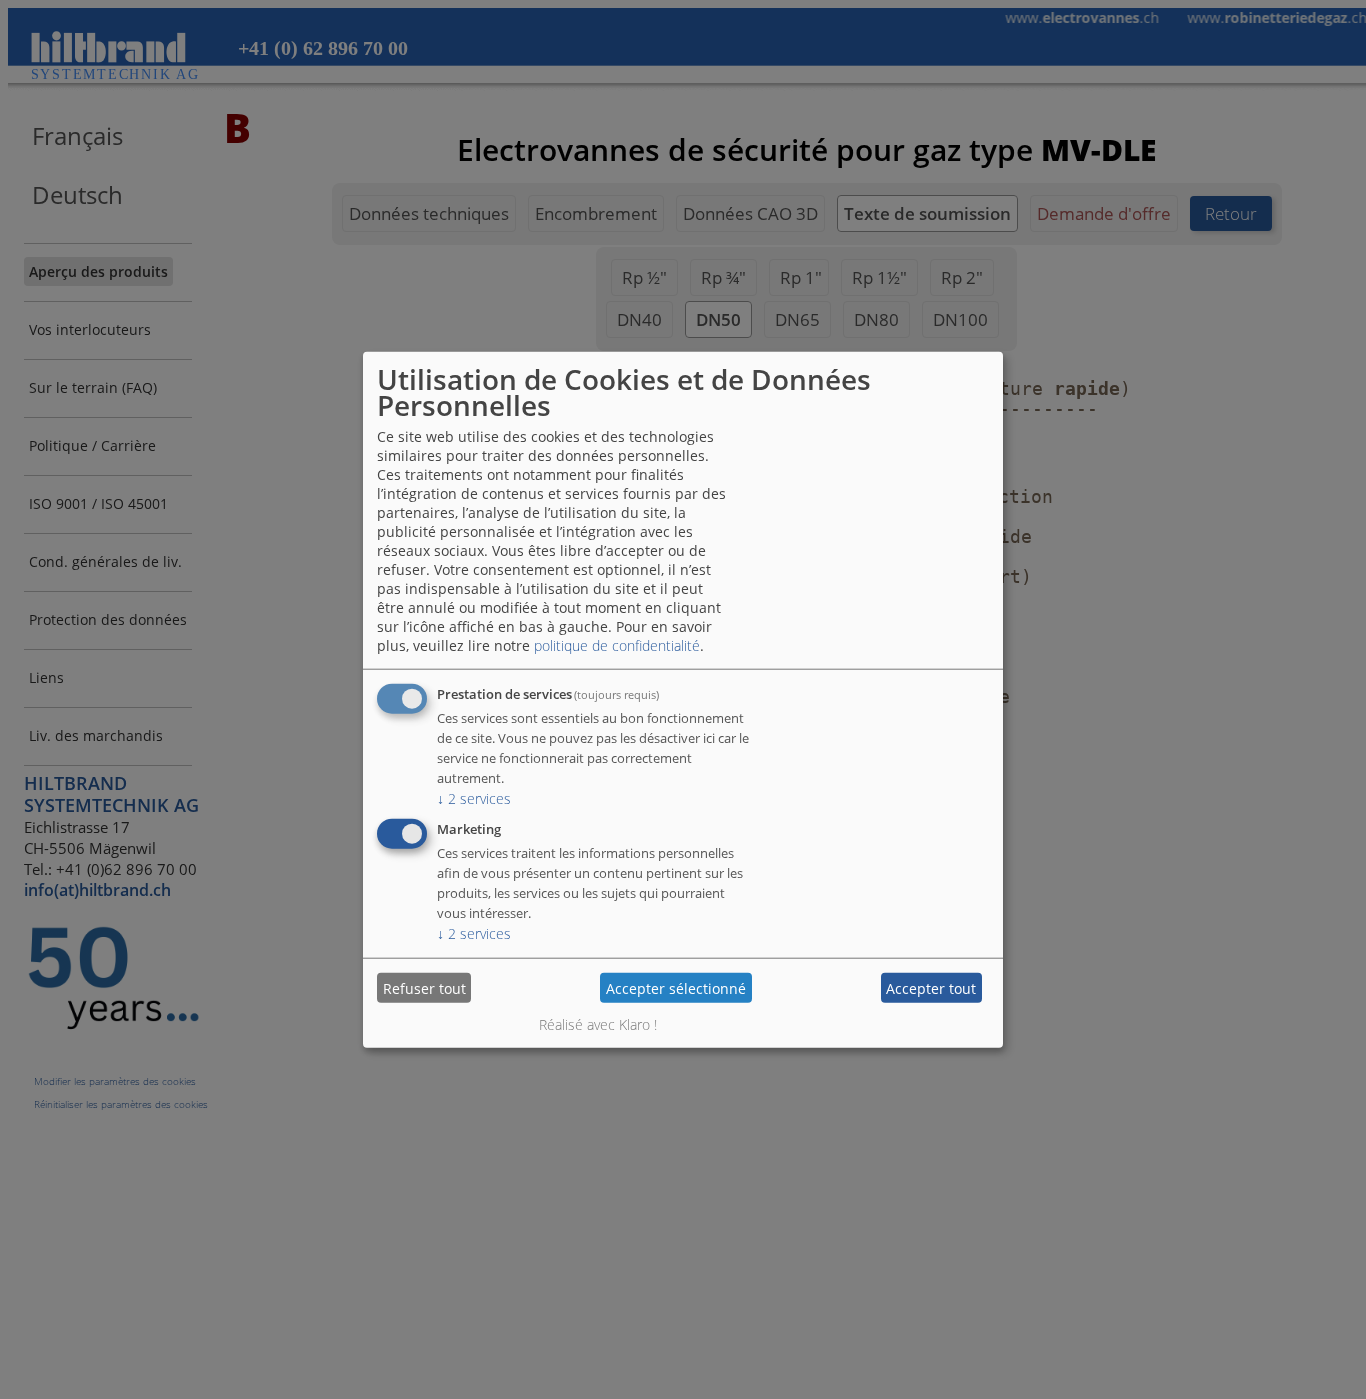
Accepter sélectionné (676, 987)
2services (474, 798)
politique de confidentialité (617, 645)
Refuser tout (424, 987)
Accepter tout (931, 987)
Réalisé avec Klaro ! (598, 1024)
